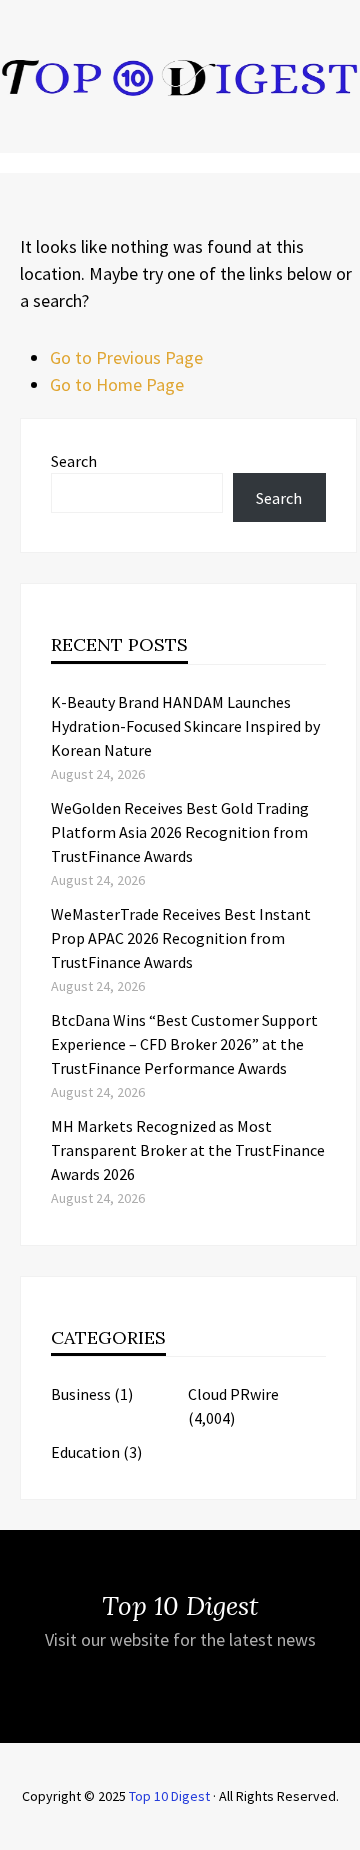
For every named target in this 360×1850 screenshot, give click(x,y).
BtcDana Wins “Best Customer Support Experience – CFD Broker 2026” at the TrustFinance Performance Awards (184, 1044)
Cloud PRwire (233, 1394)
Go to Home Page (117, 384)
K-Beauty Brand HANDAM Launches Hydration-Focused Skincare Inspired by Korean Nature (185, 726)
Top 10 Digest (169, 1796)
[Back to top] (340, 1830)
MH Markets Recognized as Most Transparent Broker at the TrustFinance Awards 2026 (188, 1150)
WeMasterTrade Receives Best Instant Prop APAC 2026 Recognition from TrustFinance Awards (181, 938)
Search (74, 461)
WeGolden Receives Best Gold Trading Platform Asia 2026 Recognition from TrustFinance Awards (180, 832)
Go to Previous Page (126, 357)
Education (85, 1452)
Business (81, 1394)
